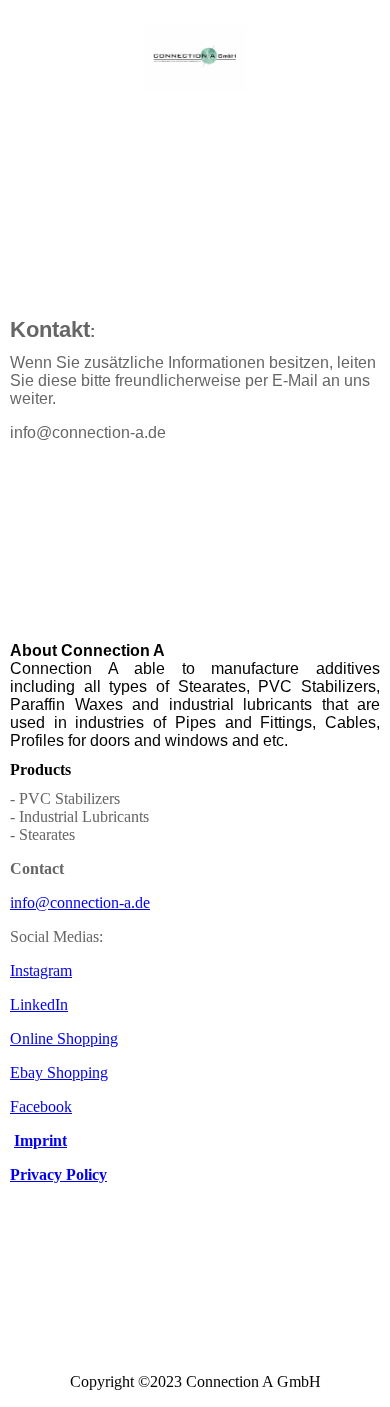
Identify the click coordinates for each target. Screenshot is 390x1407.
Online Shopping (64, 1038)
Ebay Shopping (59, 1072)
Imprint (40, 1140)
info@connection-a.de (80, 902)
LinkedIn (39, 1004)
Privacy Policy (58, 1174)
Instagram (41, 970)
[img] (195, 57)
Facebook (41, 1106)
